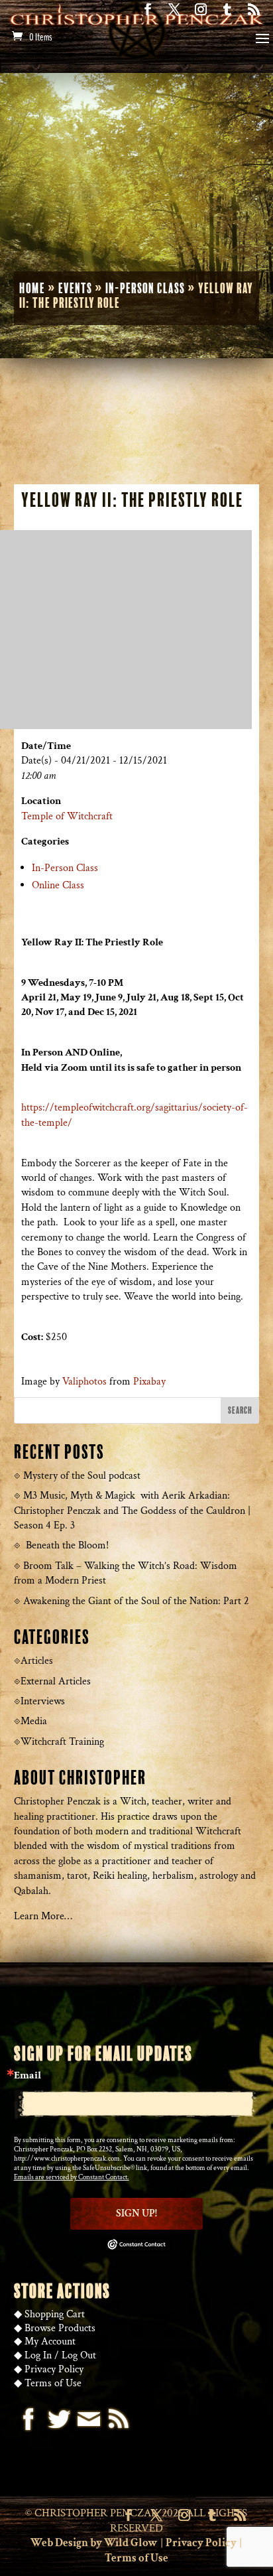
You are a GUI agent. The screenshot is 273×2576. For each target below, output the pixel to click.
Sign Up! (136, 2213)
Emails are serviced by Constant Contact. (72, 2177)
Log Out (79, 2355)
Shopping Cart (55, 2314)
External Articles (56, 1681)
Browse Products (60, 2328)
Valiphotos (84, 1382)
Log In (38, 2355)
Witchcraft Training (62, 1742)
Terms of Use (53, 2383)
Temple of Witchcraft (67, 816)
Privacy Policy (54, 2369)
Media (34, 1721)
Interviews (43, 1701)
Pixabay (149, 1382)
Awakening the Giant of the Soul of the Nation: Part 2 (136, 1601)
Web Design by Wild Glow (94, 2543)
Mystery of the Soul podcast (82, 1476)
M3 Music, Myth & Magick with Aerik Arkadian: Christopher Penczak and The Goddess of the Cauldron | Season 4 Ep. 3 (132, 1511)
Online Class (58, 885)
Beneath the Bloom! (67, 1545)
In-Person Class (145, 289)
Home (32, 289)
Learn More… (43, 1916)
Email (27, 2076)
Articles (37, 1661)
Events (75, 289)
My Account (50, 2341)
